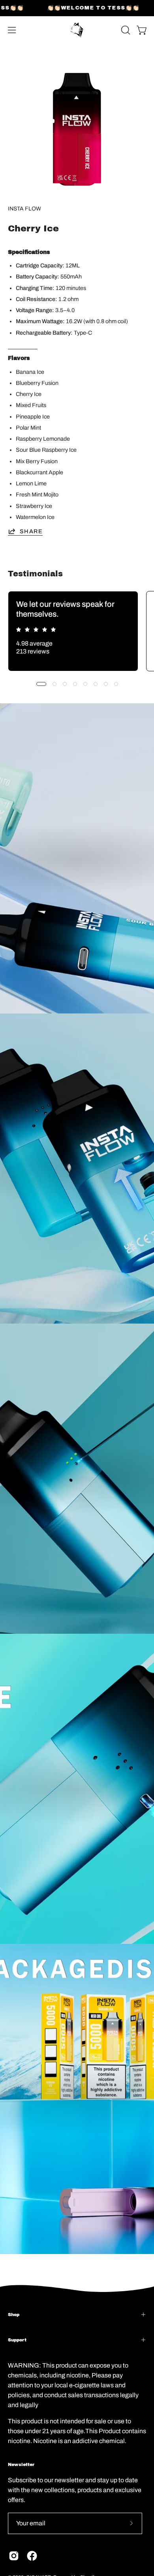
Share (31, 531)
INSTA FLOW (24, 209)
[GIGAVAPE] (77, 30)
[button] (125, 30)
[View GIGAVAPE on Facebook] (32, 2556)
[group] (77, 631)
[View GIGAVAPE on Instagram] (14, 2556)
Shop (14, 2315)
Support (17, 2340)
